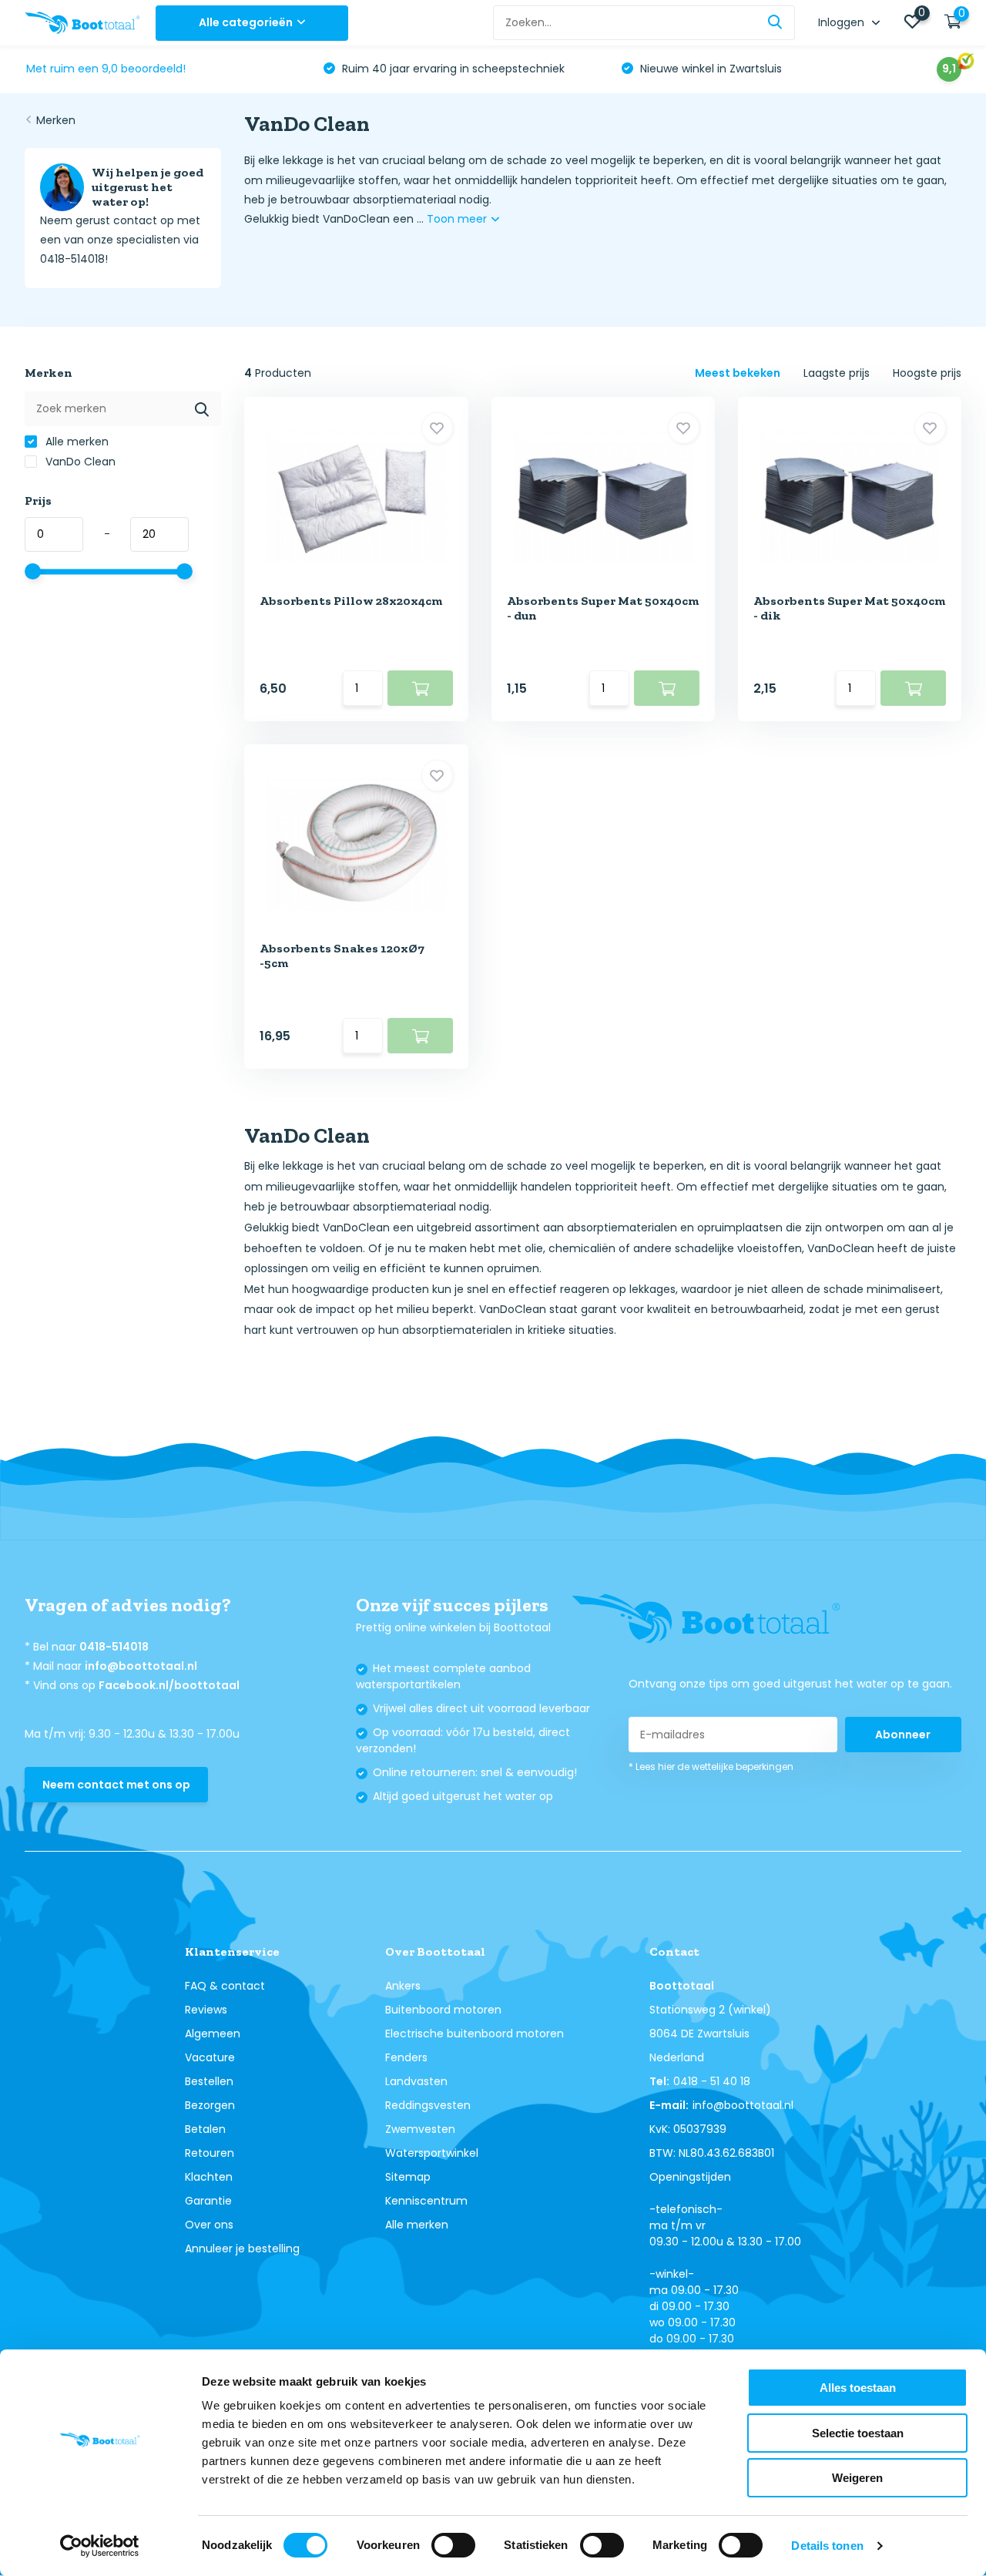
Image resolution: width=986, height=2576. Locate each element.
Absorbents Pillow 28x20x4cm (351, 601)
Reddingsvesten (428, 2105)
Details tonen (827, 2546)
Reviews (206, 2010)
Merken (56, 120)
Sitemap (408, 2177)
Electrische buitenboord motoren (475, 2034)
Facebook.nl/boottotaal (169, 1685)
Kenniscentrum (426, 2201)
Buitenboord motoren (443, 2010)
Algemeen (213, 2034)
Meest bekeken (738, 373)
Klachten (209, 2177)
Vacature (210, 2057)
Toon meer (458, 219)
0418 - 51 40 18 (712, 2081)
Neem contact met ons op (116, 1785)
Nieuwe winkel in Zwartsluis (709, 69)
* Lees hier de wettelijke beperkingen (711, 1767)
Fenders (406, 2057)
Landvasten (416, 2081)
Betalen (205, 2129)
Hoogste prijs (927, 373)
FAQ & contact (225, 1986)
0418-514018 (114, 1647)
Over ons (209, 2225)
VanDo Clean (79, 462)
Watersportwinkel (432, 2153)
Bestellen (209, 2081)
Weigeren (857, 2478)
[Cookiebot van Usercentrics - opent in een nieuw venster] (100, 2546)
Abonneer (903, 1735)
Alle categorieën (246, 22)
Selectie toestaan (858, 2433)
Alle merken (75, 442)
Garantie (208, 2201)
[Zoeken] (776, 23)
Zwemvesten (420, 2129)
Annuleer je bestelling (242, 2249)
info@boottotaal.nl (141, 1666)
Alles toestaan (858, 2388)
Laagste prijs (837, 373)
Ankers (403, 1986)
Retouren (210, 2153)
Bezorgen (210, 2105)
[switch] (453, 2545)
